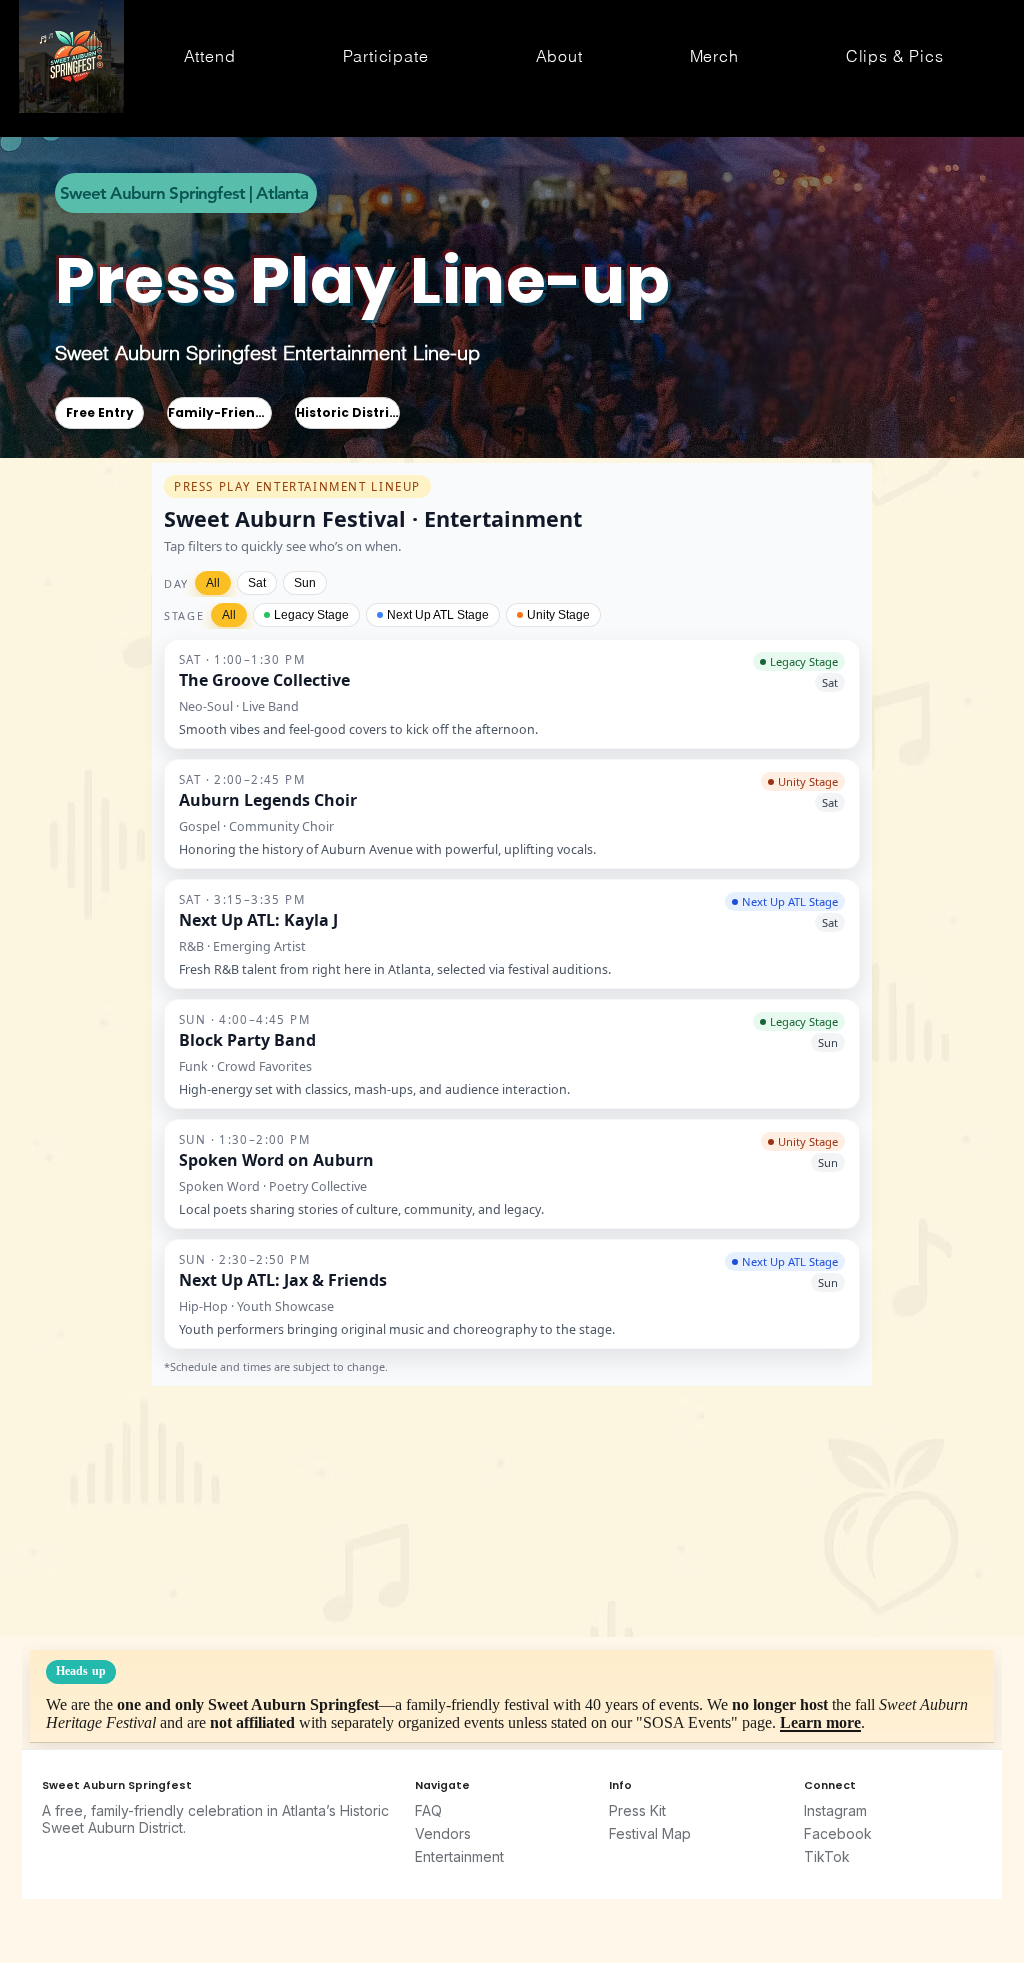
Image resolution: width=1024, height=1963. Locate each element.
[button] (209, 56)
